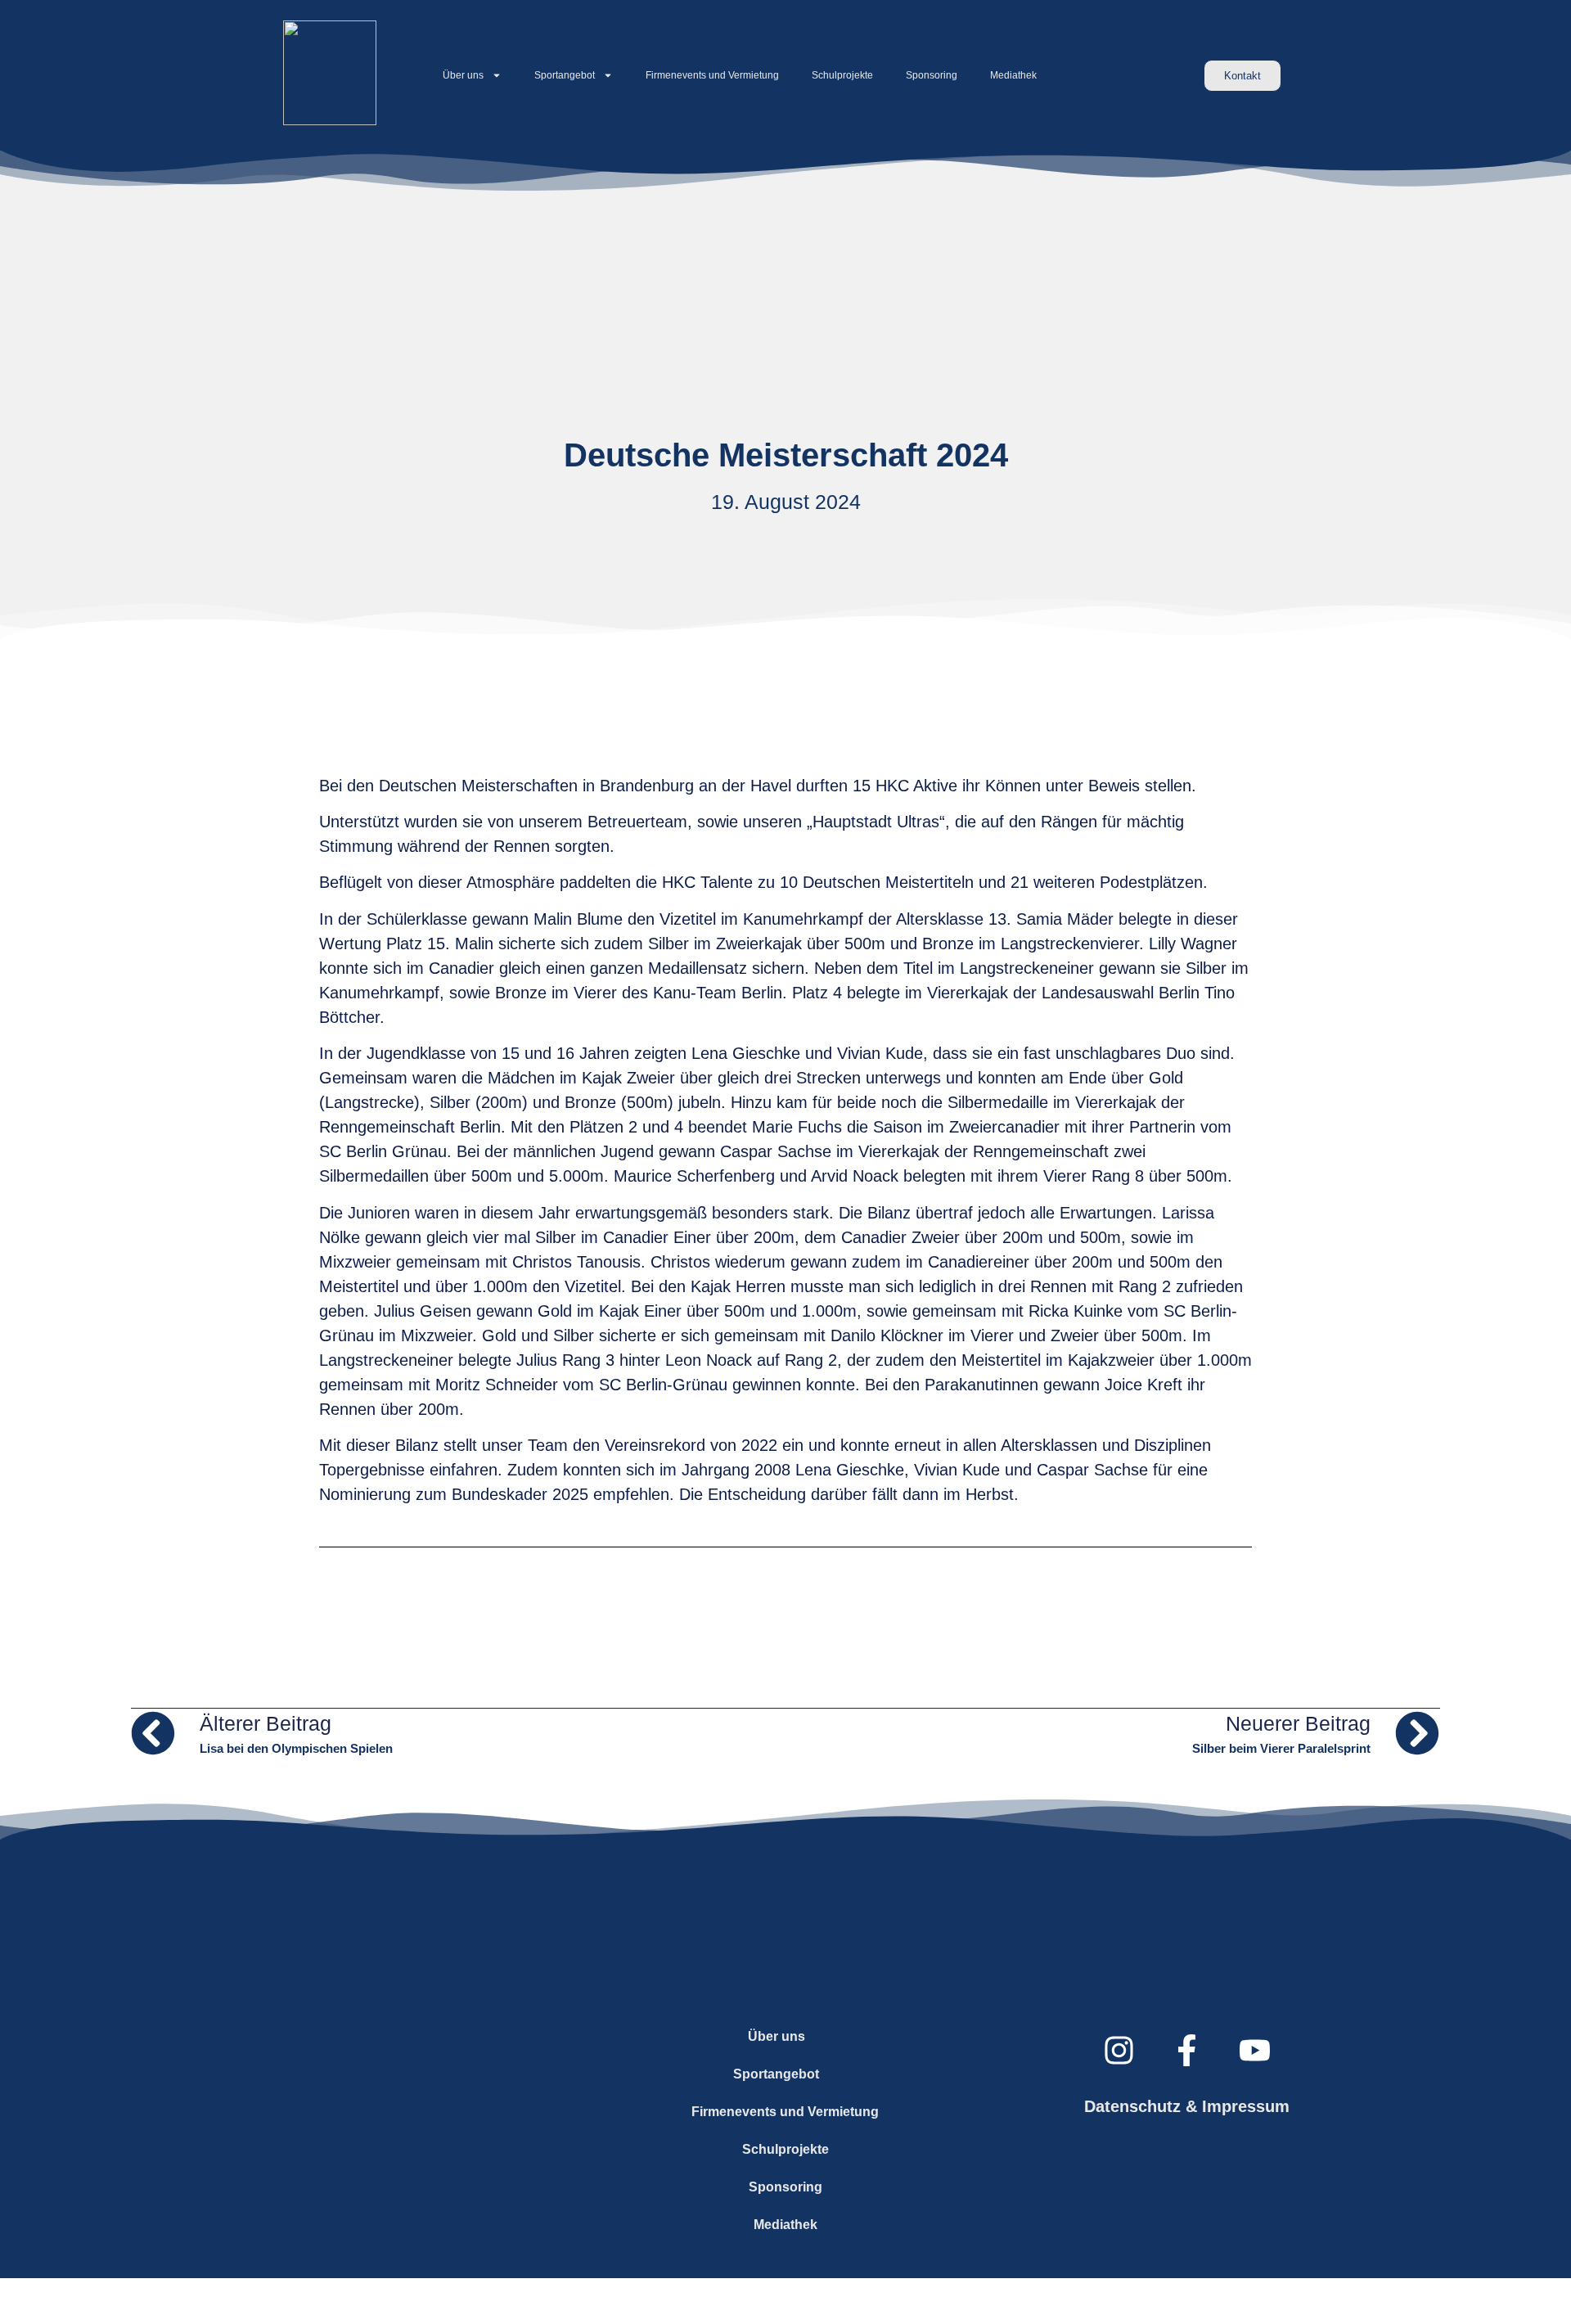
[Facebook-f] (1187, 2050)
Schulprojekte (842, 75)
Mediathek (1013, 75)
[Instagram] (1119, 2050)
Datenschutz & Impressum (1187, 2106)
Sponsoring (932, 75)
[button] (786, 2037)
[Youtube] (1255, 2050)
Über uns (463, 75)
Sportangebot (565, 75)
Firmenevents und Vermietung (712, 75)
